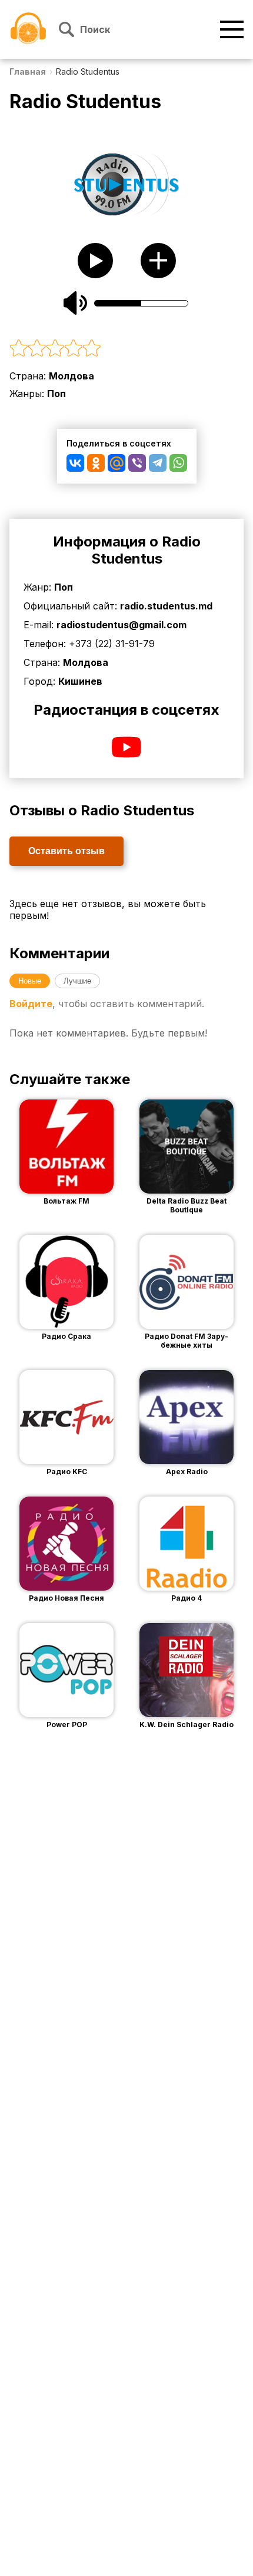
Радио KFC (67, 1472)
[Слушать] (95, 261)
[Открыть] (84, 1147)
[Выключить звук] (75, 303)
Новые (30, 981)
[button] (126, 349)
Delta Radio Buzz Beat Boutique (187, 1205)
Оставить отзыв (66, 851)
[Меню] (232, 29)
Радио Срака (66, 1336)
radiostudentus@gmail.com (121, 625)
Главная (28, 71)
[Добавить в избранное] (158, 261)
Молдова (71, 376)
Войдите (31, 1004)
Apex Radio (187, 1472)
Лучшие (77, 981)
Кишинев (80, 681)
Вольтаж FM (66, 1201)
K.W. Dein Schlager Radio (187, 1724)
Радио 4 (187, 1598)
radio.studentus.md (166, 606)
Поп (56, 394)
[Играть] (49, 1147)
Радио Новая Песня (66, 1598)
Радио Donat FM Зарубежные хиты (187, 1341)
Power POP (67, 1724)
